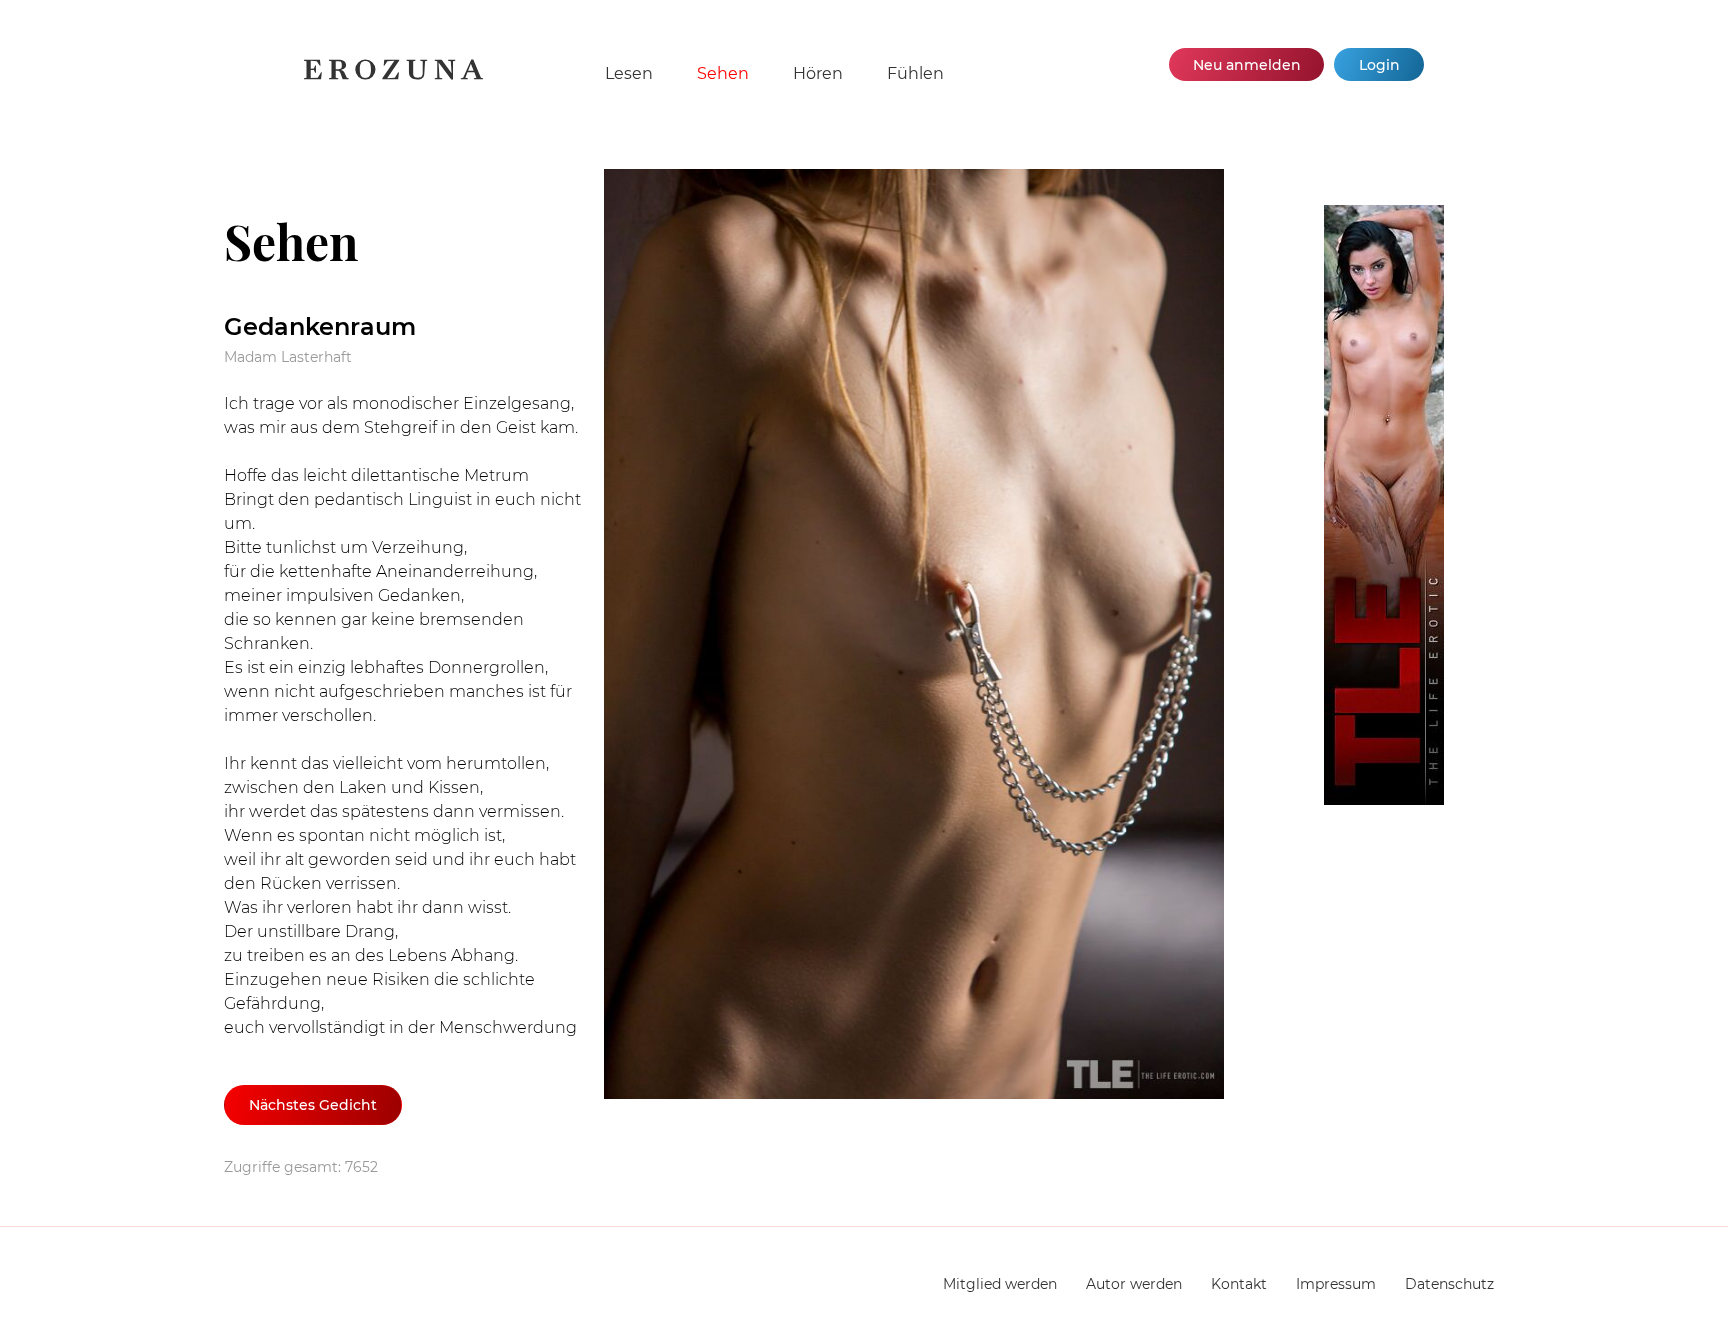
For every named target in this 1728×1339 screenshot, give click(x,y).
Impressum (1336, 1284)
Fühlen (915, 73)
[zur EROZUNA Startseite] (393, 75)
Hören (818, 73)
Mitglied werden (1000, 1284)
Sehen (723, 73)
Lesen (629, 73)
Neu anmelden (1247, 65)
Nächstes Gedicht (313, 1105)
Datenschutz (1449, 1284)
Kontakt (1239, 1284)
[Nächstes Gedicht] (954, 637)
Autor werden (1134, 1284)
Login (1379, 65)
